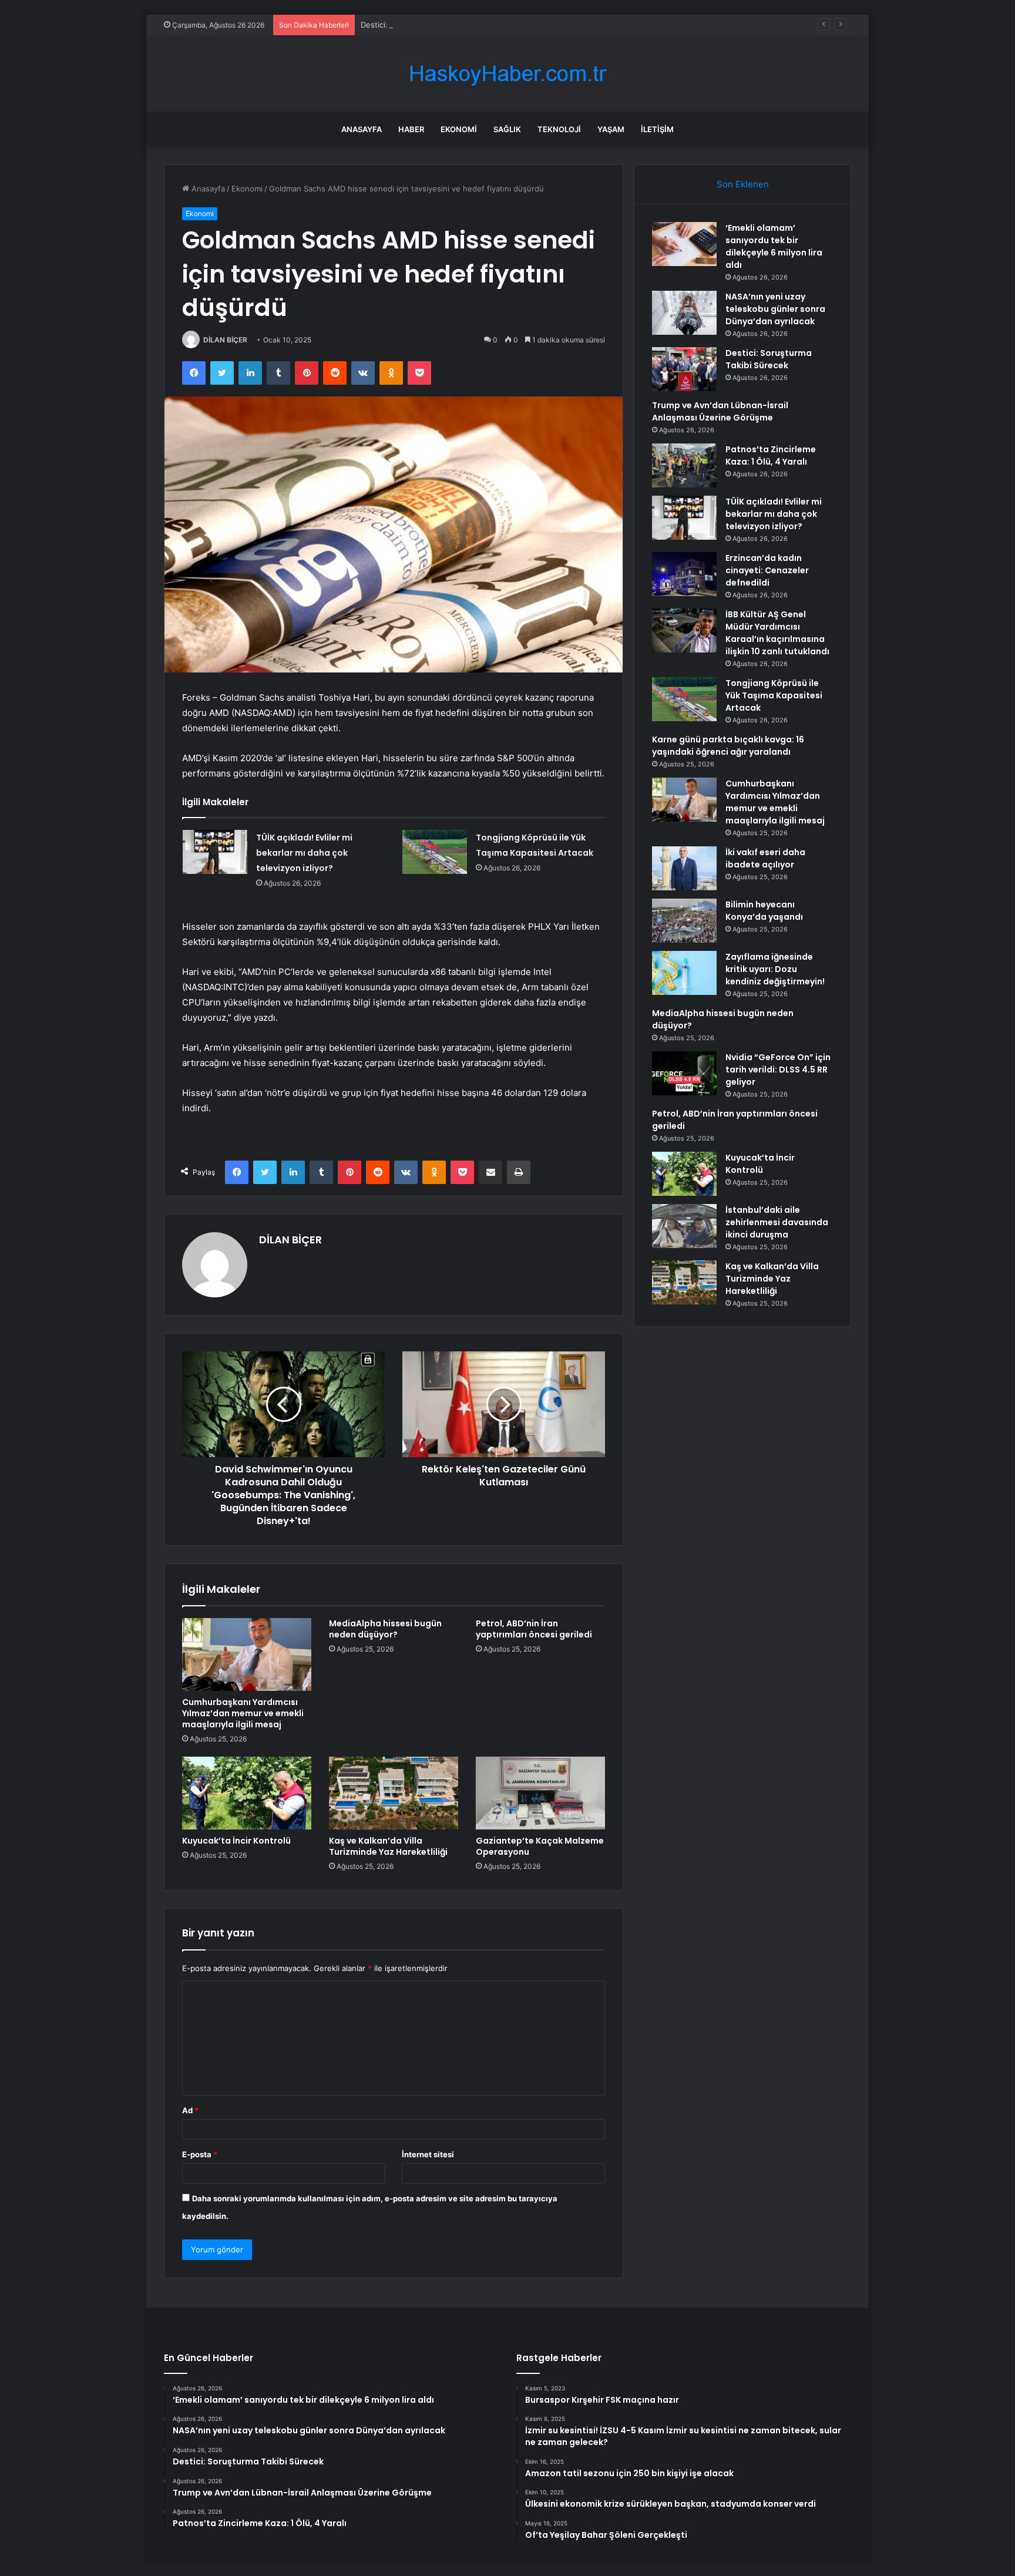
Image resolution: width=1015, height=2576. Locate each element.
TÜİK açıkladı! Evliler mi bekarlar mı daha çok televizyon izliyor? (304, 853)
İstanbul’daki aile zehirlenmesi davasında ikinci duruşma (777, 1222)
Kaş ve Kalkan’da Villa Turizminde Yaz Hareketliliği (388, 1846)
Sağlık (507, 129)
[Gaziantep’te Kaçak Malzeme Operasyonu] (540, 1793)
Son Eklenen (743, 184)
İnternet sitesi (428, 2154)
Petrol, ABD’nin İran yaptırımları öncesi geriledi (534, 1629)
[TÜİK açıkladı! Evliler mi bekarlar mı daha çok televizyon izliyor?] (215, 852)
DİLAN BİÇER (225, 340)
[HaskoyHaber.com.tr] (508, 74)
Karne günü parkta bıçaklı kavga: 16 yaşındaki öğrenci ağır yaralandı (728, 746)
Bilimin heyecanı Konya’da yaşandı (764, 911)
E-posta (200, 2154)
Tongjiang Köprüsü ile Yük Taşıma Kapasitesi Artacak (774, 695)
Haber (411, 129)
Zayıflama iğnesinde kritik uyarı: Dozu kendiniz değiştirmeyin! (775, 969)
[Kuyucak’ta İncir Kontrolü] (247, 1793)
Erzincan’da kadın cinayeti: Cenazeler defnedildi (767, 570)
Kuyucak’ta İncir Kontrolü (236, 1841)
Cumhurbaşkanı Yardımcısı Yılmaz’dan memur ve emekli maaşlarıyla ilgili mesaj (243, 1713)
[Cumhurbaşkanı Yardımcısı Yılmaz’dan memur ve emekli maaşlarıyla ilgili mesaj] (247, 1654)
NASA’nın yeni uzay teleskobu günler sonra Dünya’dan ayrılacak (775, 309)
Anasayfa (362, 129)
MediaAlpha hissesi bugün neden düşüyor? (385, 1629)
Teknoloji (559, 129)
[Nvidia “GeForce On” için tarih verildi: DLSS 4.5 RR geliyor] (684, 1073)
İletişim (657, 129)
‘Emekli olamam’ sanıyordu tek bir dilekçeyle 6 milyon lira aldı (774, 246)
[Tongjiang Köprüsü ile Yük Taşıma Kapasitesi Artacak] (435, 852)
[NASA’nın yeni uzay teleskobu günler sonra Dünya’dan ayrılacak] (684, 313)
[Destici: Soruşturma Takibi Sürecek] (684, 369)
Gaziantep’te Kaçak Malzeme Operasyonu (540, 1846)
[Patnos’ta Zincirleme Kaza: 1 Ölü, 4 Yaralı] (684, 465)
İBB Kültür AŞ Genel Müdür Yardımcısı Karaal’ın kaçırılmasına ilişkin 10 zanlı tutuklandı (777, 633)
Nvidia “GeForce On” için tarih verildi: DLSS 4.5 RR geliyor (778, 1070)
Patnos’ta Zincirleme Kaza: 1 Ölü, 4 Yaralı (771, 455)
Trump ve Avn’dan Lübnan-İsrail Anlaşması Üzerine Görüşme (720, 411)
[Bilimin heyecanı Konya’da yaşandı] (684, 921)
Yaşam (611, 129)
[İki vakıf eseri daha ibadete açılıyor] (684, 868)
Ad (190, 2110)
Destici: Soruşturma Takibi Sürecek (424, 25)
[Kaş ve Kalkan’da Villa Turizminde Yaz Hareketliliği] (394, 1793)
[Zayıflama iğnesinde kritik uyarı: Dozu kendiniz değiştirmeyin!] (684, 973)
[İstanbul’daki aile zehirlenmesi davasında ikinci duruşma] (684, 1226)
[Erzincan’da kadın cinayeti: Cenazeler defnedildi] (684, 574)
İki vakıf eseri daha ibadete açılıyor (765, 858)
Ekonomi (459, 129)
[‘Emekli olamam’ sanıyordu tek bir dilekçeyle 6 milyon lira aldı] (684, 244)
